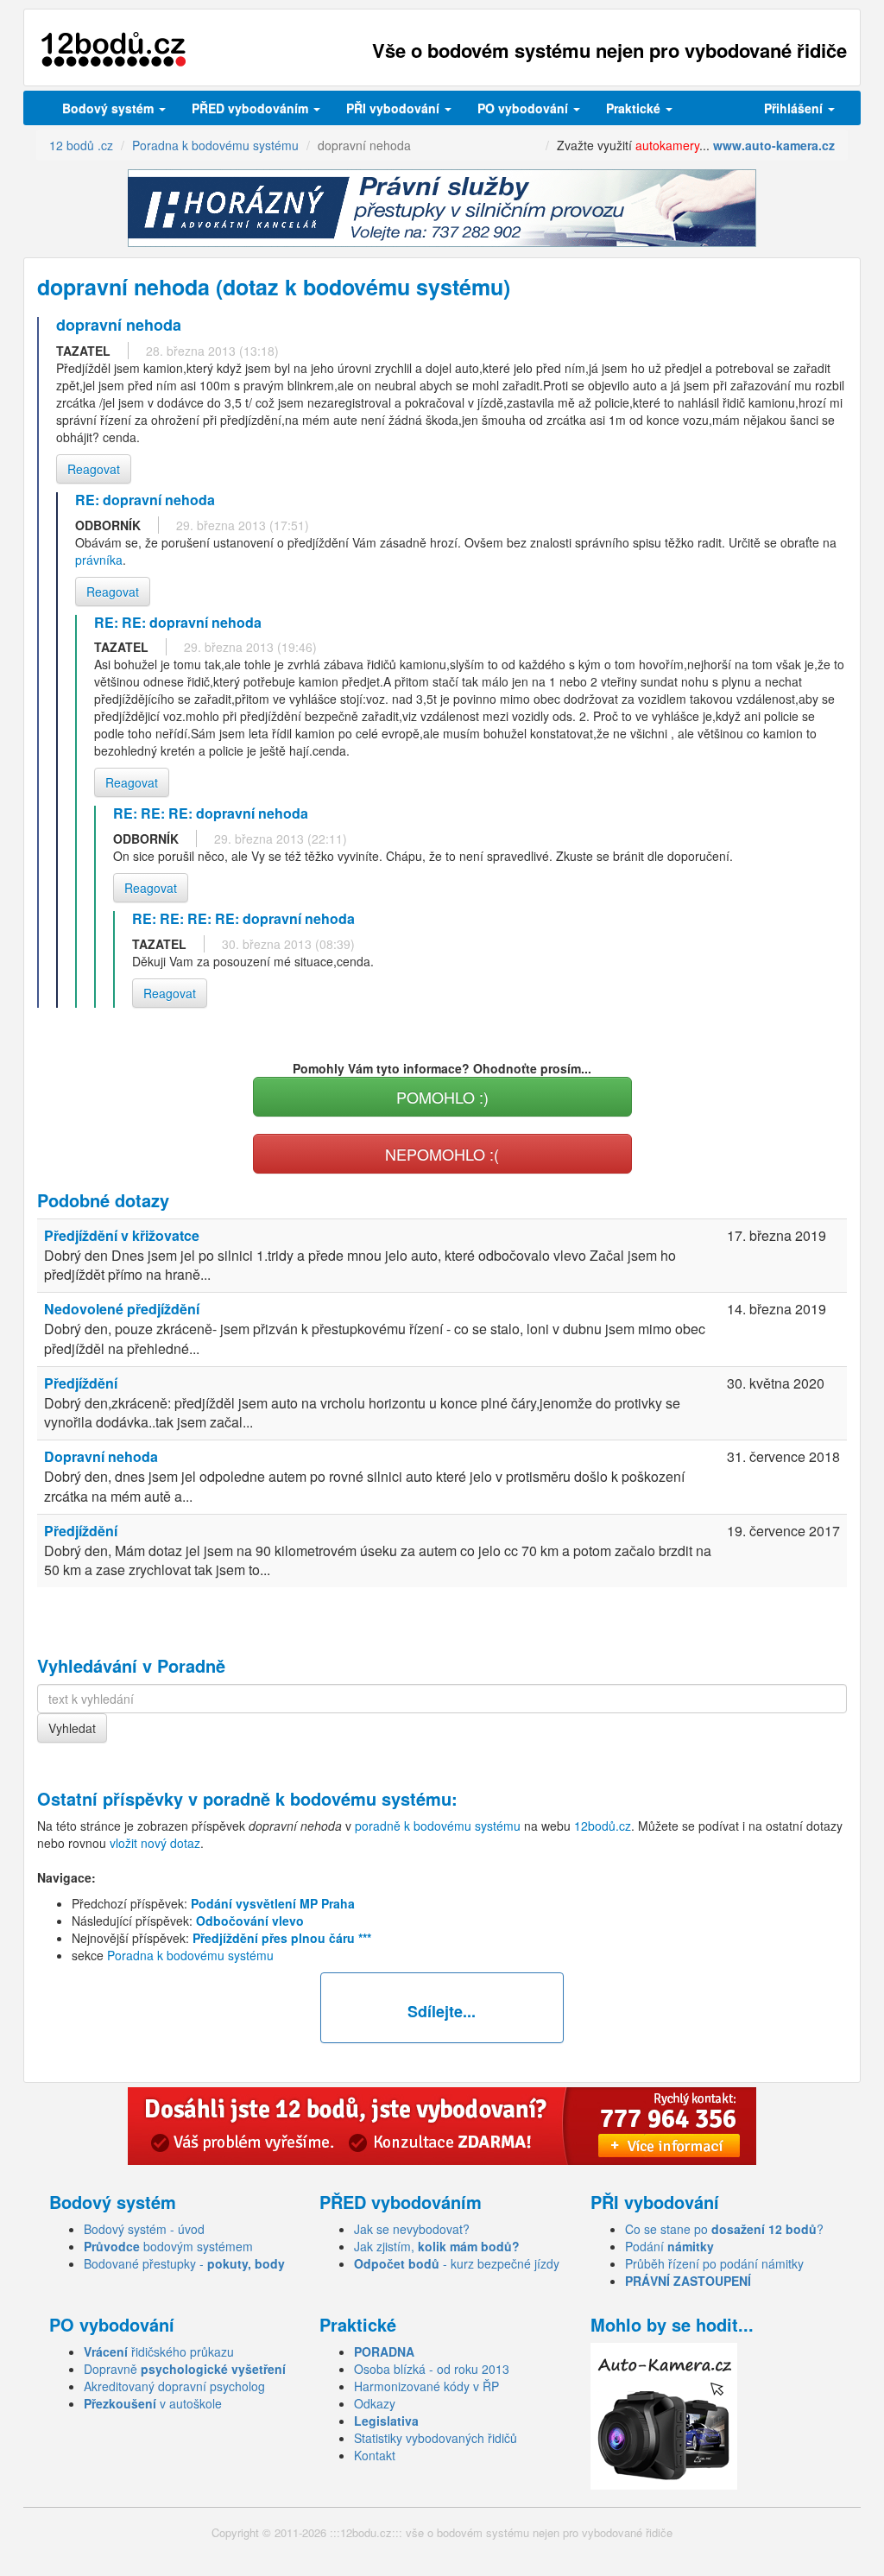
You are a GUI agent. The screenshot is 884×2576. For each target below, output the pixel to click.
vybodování (395, 108)
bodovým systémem (168, 2246)
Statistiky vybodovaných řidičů (436, 2438)
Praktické (635, 108)
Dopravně (185, 2369)
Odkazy (375, 2403)
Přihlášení (795, 108)
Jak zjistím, (437, 2246)
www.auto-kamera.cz (774, 145)
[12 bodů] (114, 50)
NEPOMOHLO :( (442, 1154)
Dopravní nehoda (101, 1456)
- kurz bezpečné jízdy (457, 2263)
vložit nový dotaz (155, 1843)
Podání (669, 2246)
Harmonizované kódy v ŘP (426, 2386)
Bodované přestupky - (184, 2263)
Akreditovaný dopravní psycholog (174, 2386)
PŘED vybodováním (252, 108)
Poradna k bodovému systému (190, 1955)
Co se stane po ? (724, 2229)
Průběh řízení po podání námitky (714, 2263)
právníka (99, 560)
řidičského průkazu (159, 2351)
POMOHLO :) (442, 1097)
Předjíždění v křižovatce (122, 1235)
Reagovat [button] (94, 469)
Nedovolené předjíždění (122, 1309)
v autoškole (153, 2403)
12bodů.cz (603, 1826)
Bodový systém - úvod (144, 2229)
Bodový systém (110, 108)
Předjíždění (81, 1383)
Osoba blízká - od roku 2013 (432, 2369)
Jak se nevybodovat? (412, 2229)
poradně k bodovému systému (327, 1798)
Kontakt (375, 2455)
